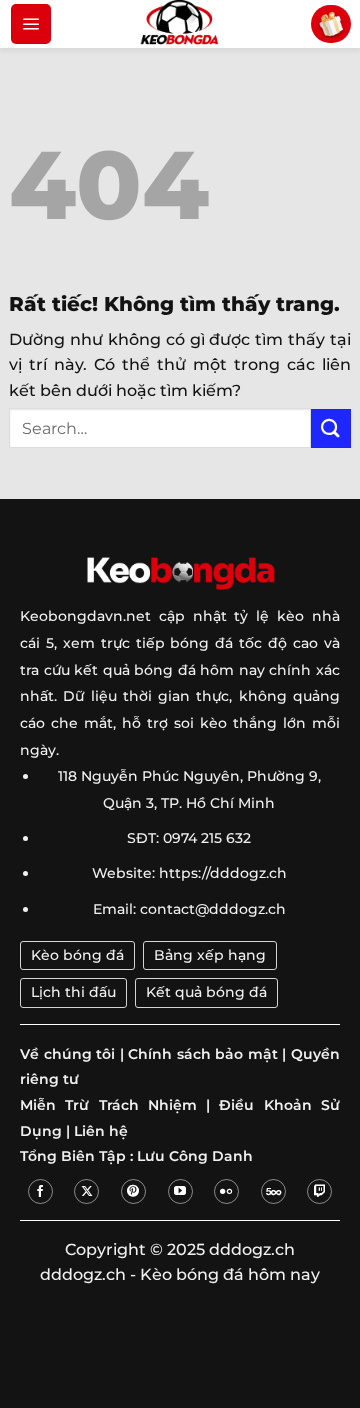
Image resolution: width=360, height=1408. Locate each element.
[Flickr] (226, 1191)
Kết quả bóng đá (206, 992)
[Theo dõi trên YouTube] (180, 1191)
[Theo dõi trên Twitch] (319, 1191)
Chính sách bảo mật (203, 1054)
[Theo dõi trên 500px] (273, 1191)
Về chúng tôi (67, 1054)
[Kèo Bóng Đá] (180, 24)
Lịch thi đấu (73, 992)
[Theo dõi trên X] (86, 1191)
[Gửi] (331, 428)
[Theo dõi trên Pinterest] (133, 1191)
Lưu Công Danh (195, 1156)
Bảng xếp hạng (210, 955)
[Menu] (31, 24)
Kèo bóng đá (77, 955)
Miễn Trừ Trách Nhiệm (108, 1105)
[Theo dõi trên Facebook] (40, 1191)
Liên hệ (101, 1131)
